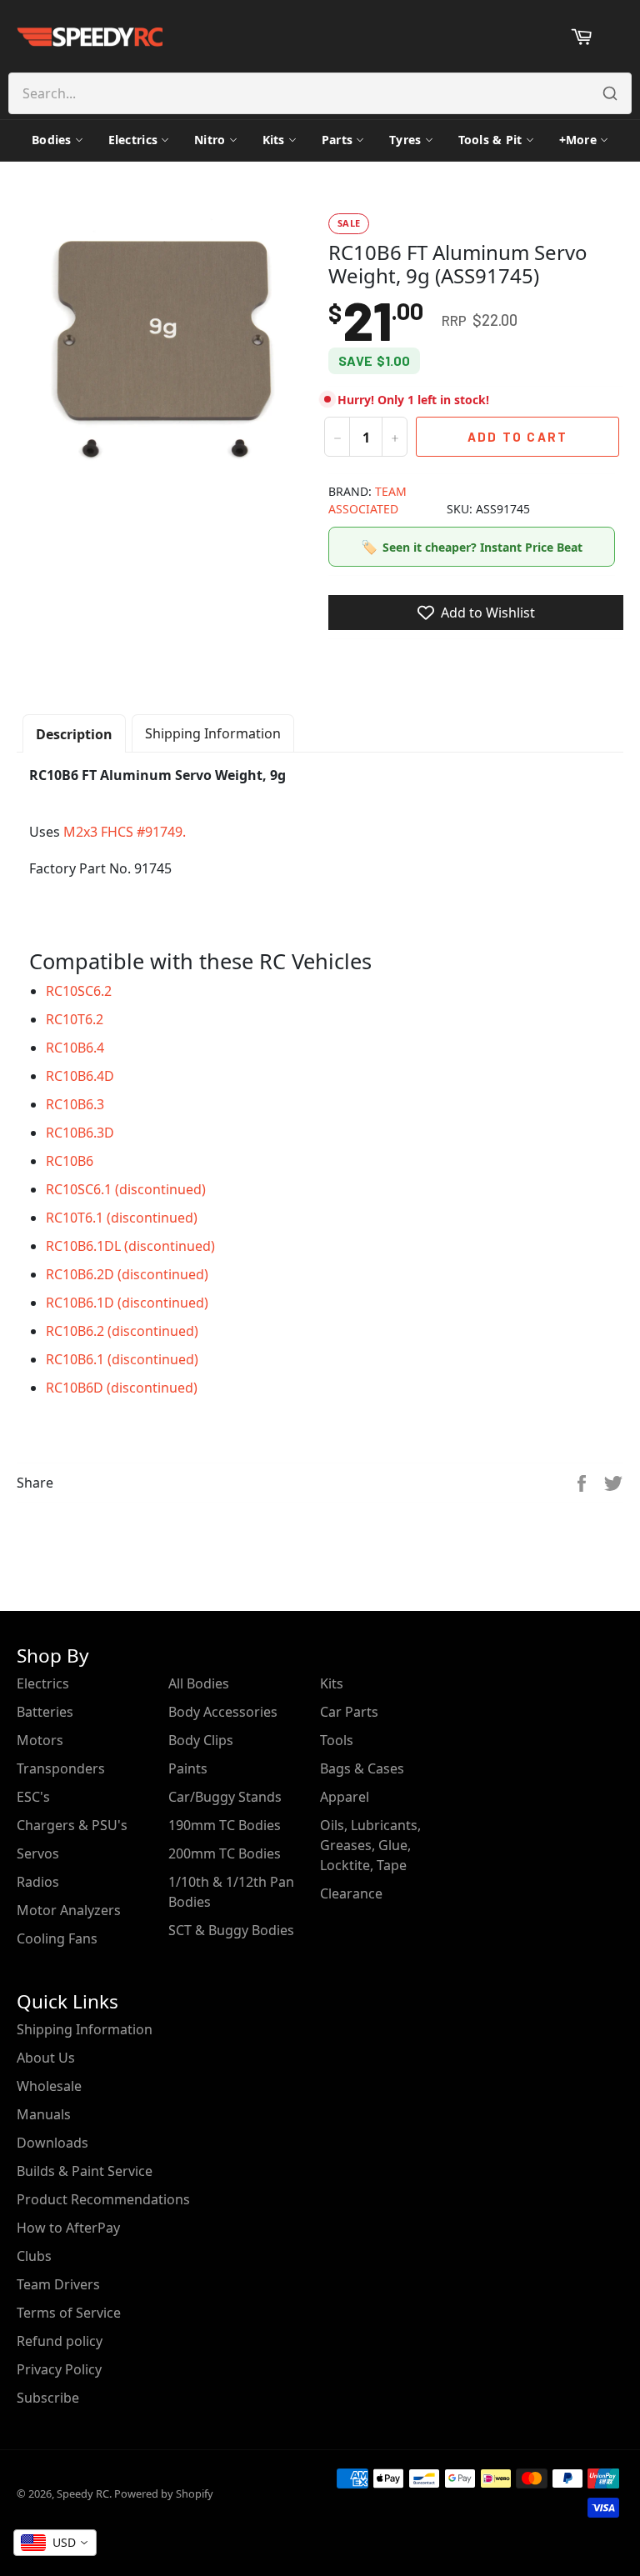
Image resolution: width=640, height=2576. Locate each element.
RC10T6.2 (75, 1019)
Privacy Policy (59, 2369)
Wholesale (49, 2086)
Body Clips (201, 1740)
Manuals (44, 2114)
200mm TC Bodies (225, 1853)
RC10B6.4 (75, 1048)
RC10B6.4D (80, 1076)
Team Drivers (58, 2284)
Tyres (405, 140)
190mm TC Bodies (225, 1825)
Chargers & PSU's (72, 1825)
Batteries (45, 1712)
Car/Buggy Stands (225, 1797)
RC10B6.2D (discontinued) (127, 1274)
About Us (46, 2058)
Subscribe (48, 2398)
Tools (337, 1740)
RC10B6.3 (75, 1104)
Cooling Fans (57, 1938)
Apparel (345, 1797)
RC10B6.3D (80, 1133)
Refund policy (60, 2341)
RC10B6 (70, 1161)
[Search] (610, 93)
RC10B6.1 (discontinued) (122, 1359)
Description (74, 734)
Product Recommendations (103, 2199)
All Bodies (199, 1683)
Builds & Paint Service (85, 2171)
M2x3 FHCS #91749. (125, 832)
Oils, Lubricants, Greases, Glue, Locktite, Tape (370, 1845)
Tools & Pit (490, 140)
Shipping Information (213, 733)
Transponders (61, 1768)
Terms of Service (69, 2313)
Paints (188, 1768)
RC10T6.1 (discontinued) (122, 1218)
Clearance (351, 1893)
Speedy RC (83, 2493)
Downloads (52, 2143)
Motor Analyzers (69, 1910)
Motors (40, 1740)
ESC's (33, 1797)
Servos (38, 1853)
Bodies (52, 140)
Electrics (133, 140)
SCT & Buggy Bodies (231, 1930)
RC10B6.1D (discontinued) (127, 1303)
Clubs (34, 2256)
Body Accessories (223, 1712)
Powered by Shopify (164, 2493)
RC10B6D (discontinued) (122, 1388)
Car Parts (349, 1712)
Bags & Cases (362, 1768)
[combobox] (55, 2543)
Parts (337, 140)
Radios (38, 1882)
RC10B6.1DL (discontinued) (130, 1246)
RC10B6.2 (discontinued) (122, 1331)
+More (578, 140)
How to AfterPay (68, 2228)
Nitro (210, 140)
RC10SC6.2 (79, 991)
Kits (274, 140)
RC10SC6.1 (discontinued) (126, 1189)
